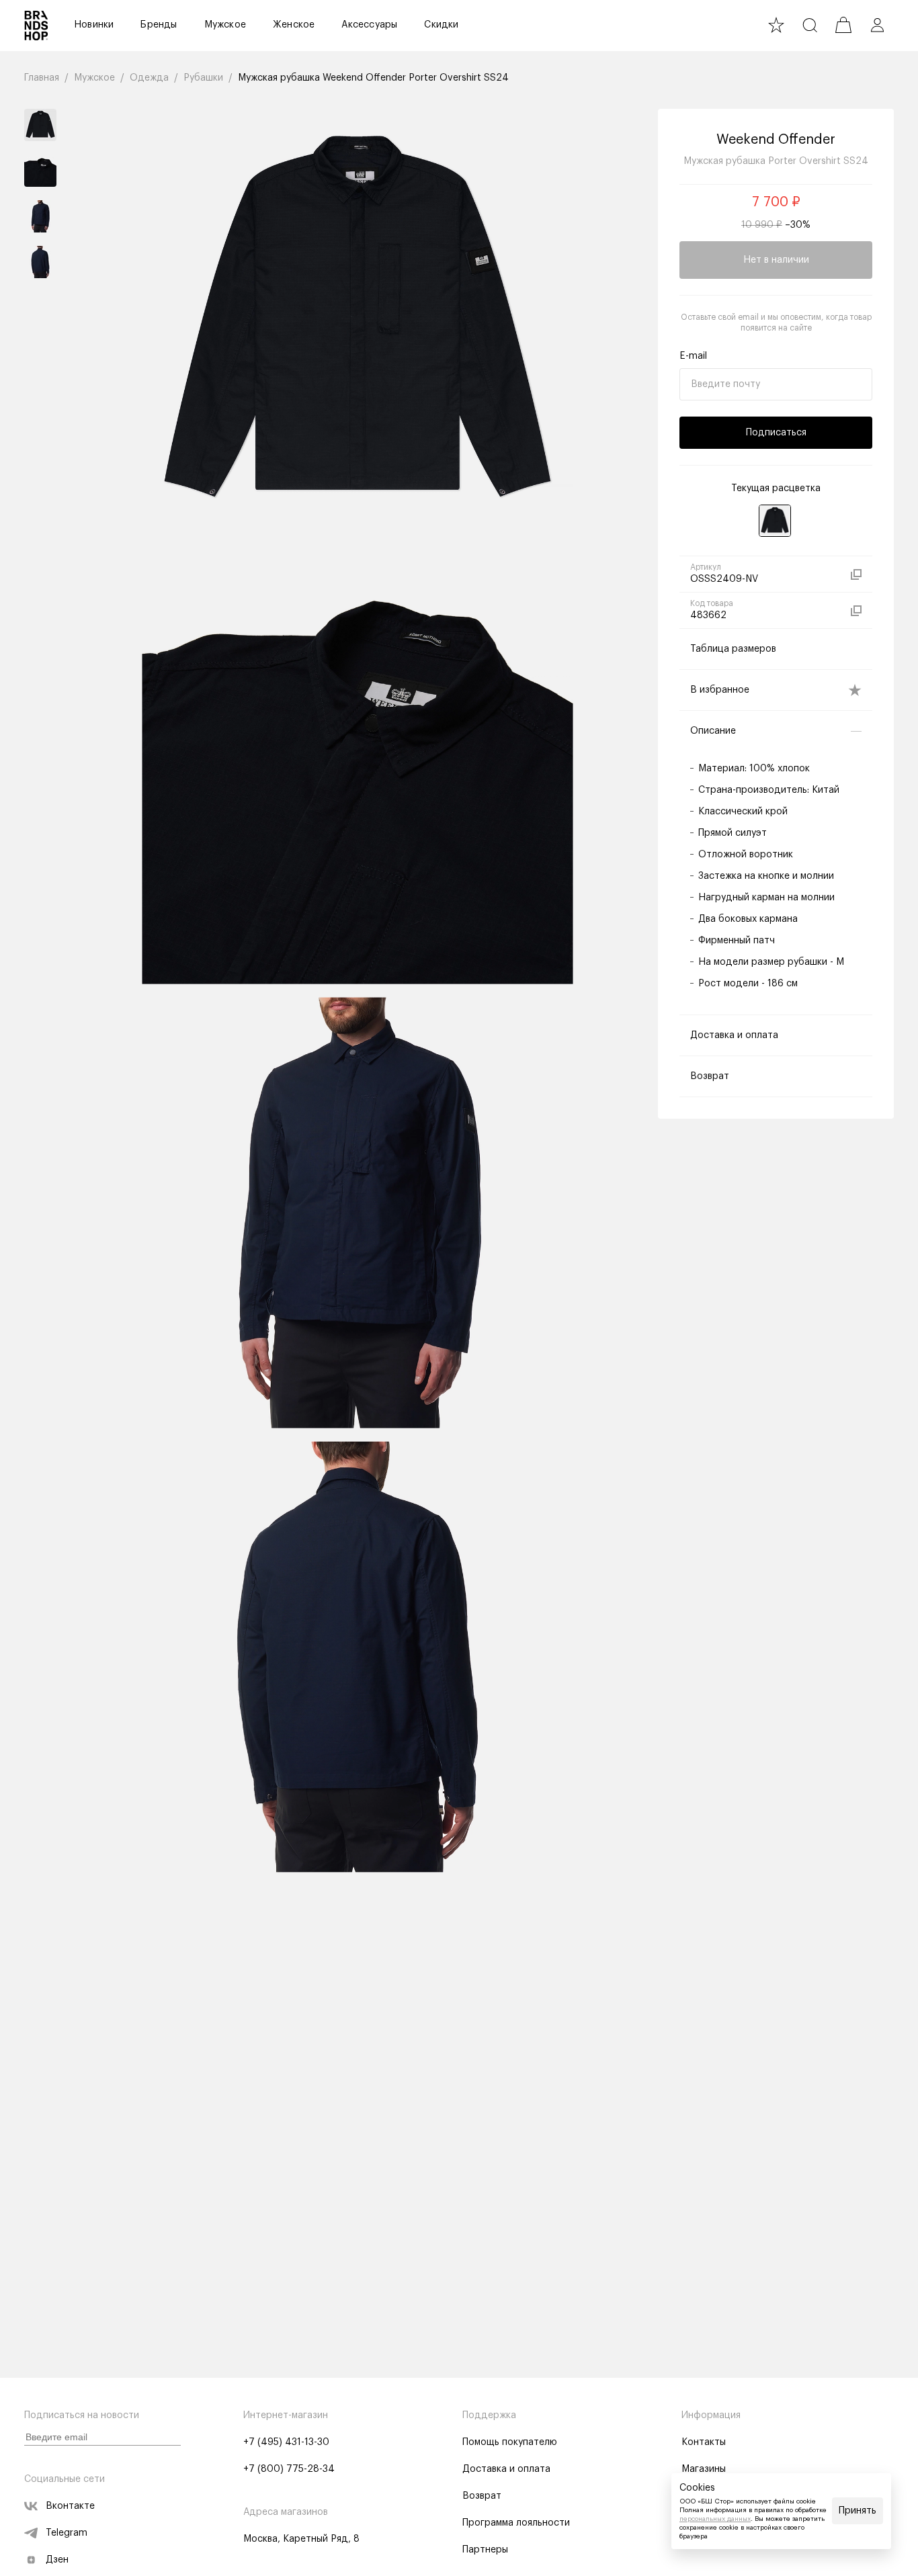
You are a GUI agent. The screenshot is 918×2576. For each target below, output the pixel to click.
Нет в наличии (776, 260)
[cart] (843, 25)
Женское (294, 25)
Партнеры (485, 2550)
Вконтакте (70, 2506)
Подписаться (776, 433)
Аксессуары (369, 25)
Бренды (159, 25)
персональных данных (715, 2519)
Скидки (441, 25)
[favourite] (776, 25)
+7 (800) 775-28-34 (289, 2469)
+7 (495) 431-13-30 (286, 2442)
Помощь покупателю (510, 2442)
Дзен (57, 2560)
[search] (810, 25)
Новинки (94, 25)
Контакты (704, 2442)
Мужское (225, 25)
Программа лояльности (516, 2523)
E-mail (693, 356)
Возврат (482, 2496)
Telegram (67, 2533)
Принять (858, 2511)
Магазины (704, 2469)
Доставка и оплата (506, 2469)
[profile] (877, 25)
